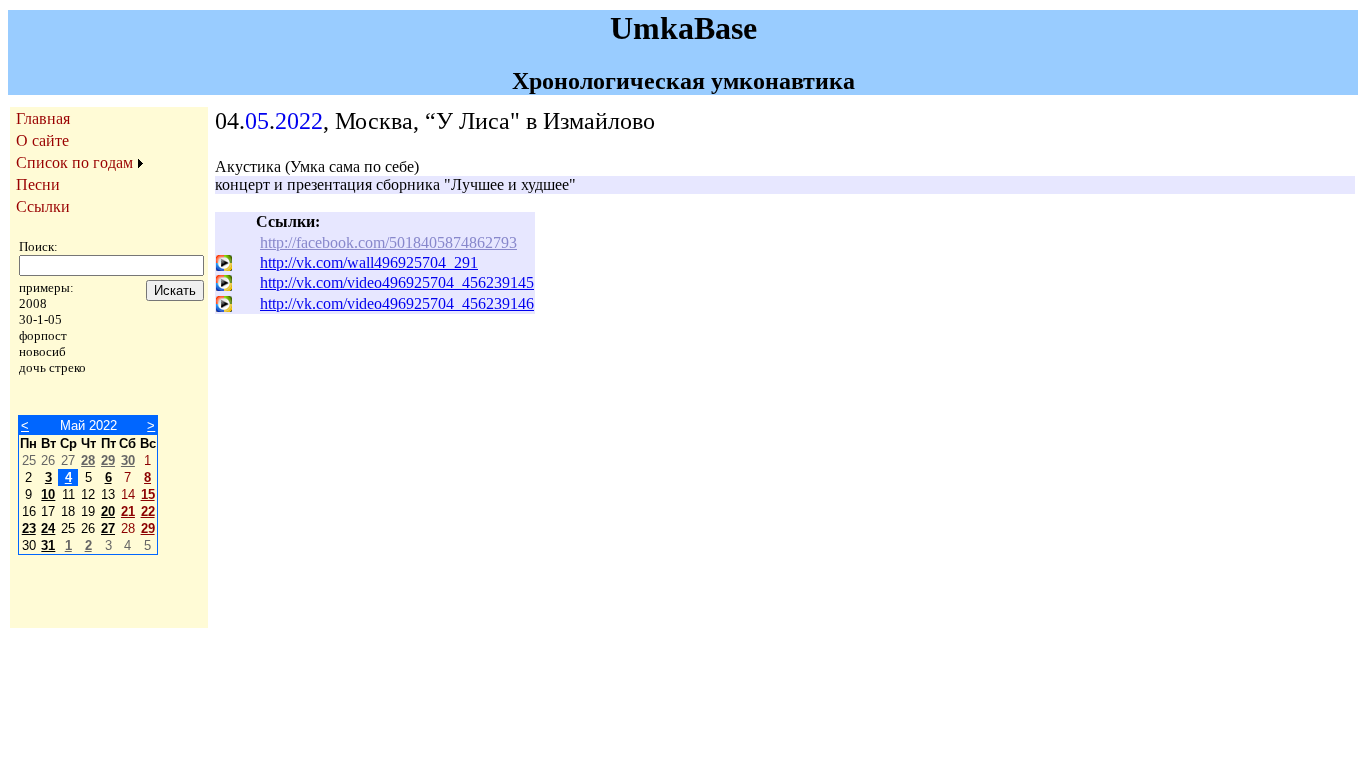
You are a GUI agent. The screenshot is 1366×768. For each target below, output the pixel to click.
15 (148, 494)
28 (88, 460)
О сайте (42, 140)
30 (128, 460)
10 (48, 494)
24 (48, 528)
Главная (43, 118)
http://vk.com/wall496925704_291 (369, 262)
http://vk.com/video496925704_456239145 (397, 282)
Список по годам (74, 162)
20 (108, 511)
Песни (38, 184)
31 (48, 545)
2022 (299, 121)
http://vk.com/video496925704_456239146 (397, 303)
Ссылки (43, 206)
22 (148, 511)
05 (257, 121)
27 (108, 528)
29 (108, 460)
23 (29, 528)
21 (128, 511)
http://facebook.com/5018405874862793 (388, 242)
